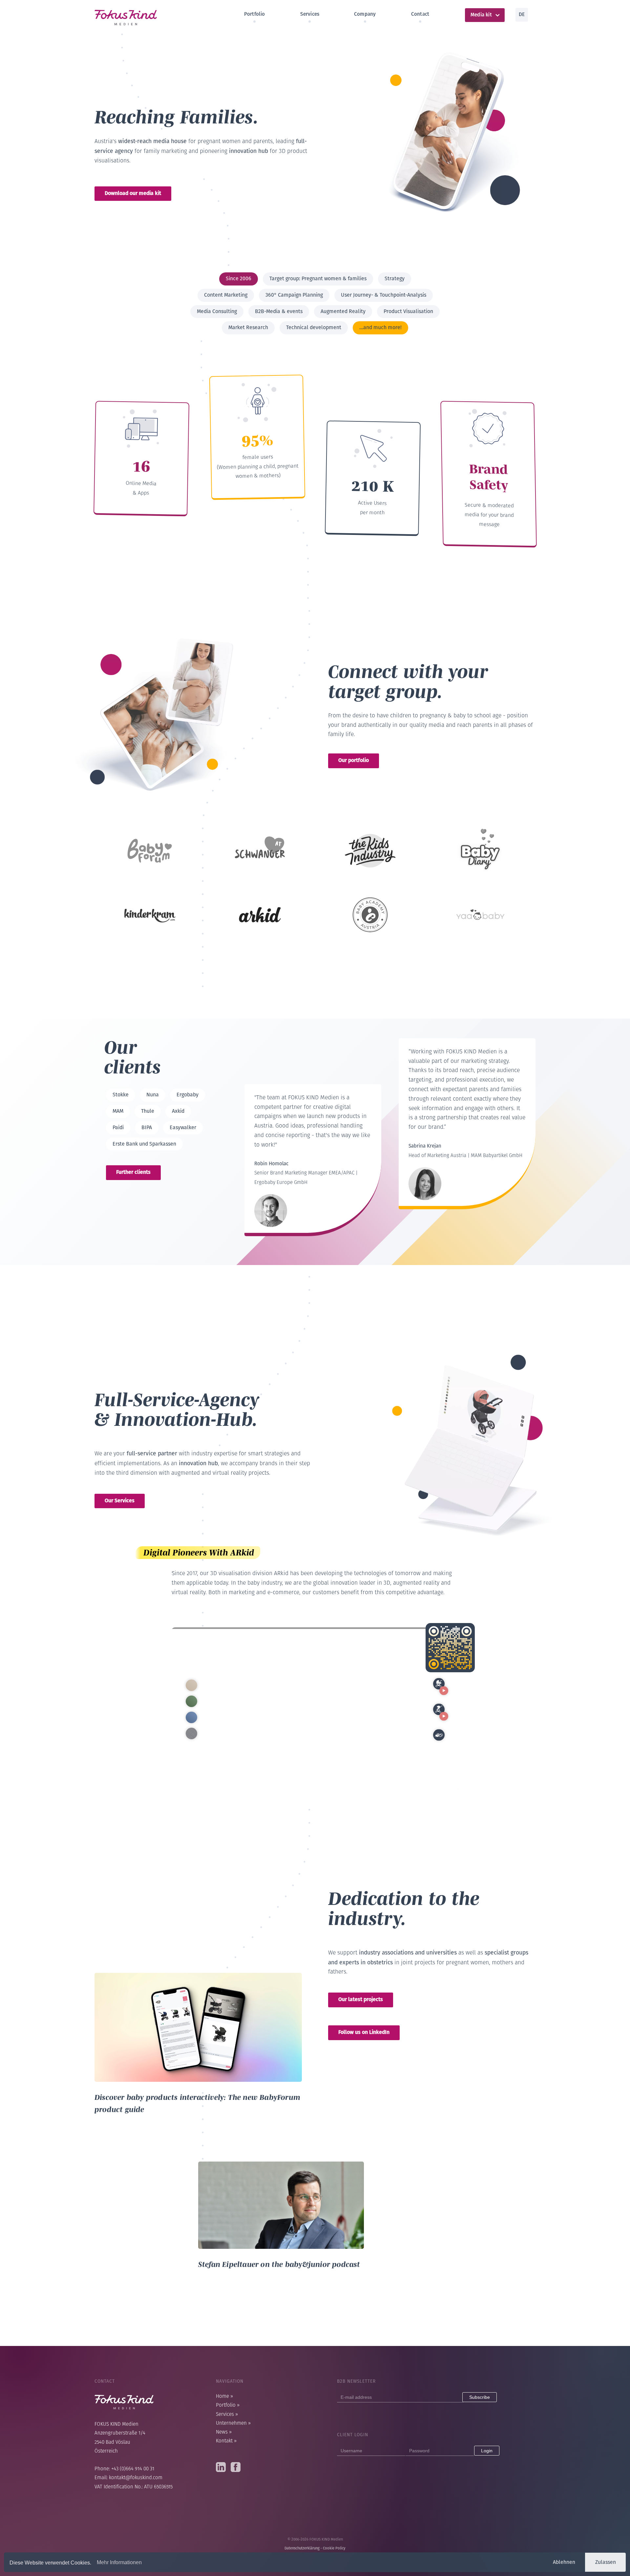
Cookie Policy (334, 2548)
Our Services (120, 1500)
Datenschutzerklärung (302, 2548)
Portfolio (255, 14)
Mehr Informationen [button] (119, 2562)
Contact (420, 14)
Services (310, 14)
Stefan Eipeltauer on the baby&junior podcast (279, 2264)
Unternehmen (233, 2424)
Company (365, 14)
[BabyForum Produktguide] (198, 1977)
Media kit (481, 15)
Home (224, 2397)
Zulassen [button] (606, 2562)
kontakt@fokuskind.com (136, 2478)
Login (487, 2451)
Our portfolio (354, 760)
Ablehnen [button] (564, 2562)
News (224, 2432)
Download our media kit (133, 193)
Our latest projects (361, 1999)
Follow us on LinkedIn (364, 2032)
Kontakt (226, 2441)
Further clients (133, 1172)
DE (522, 14)
